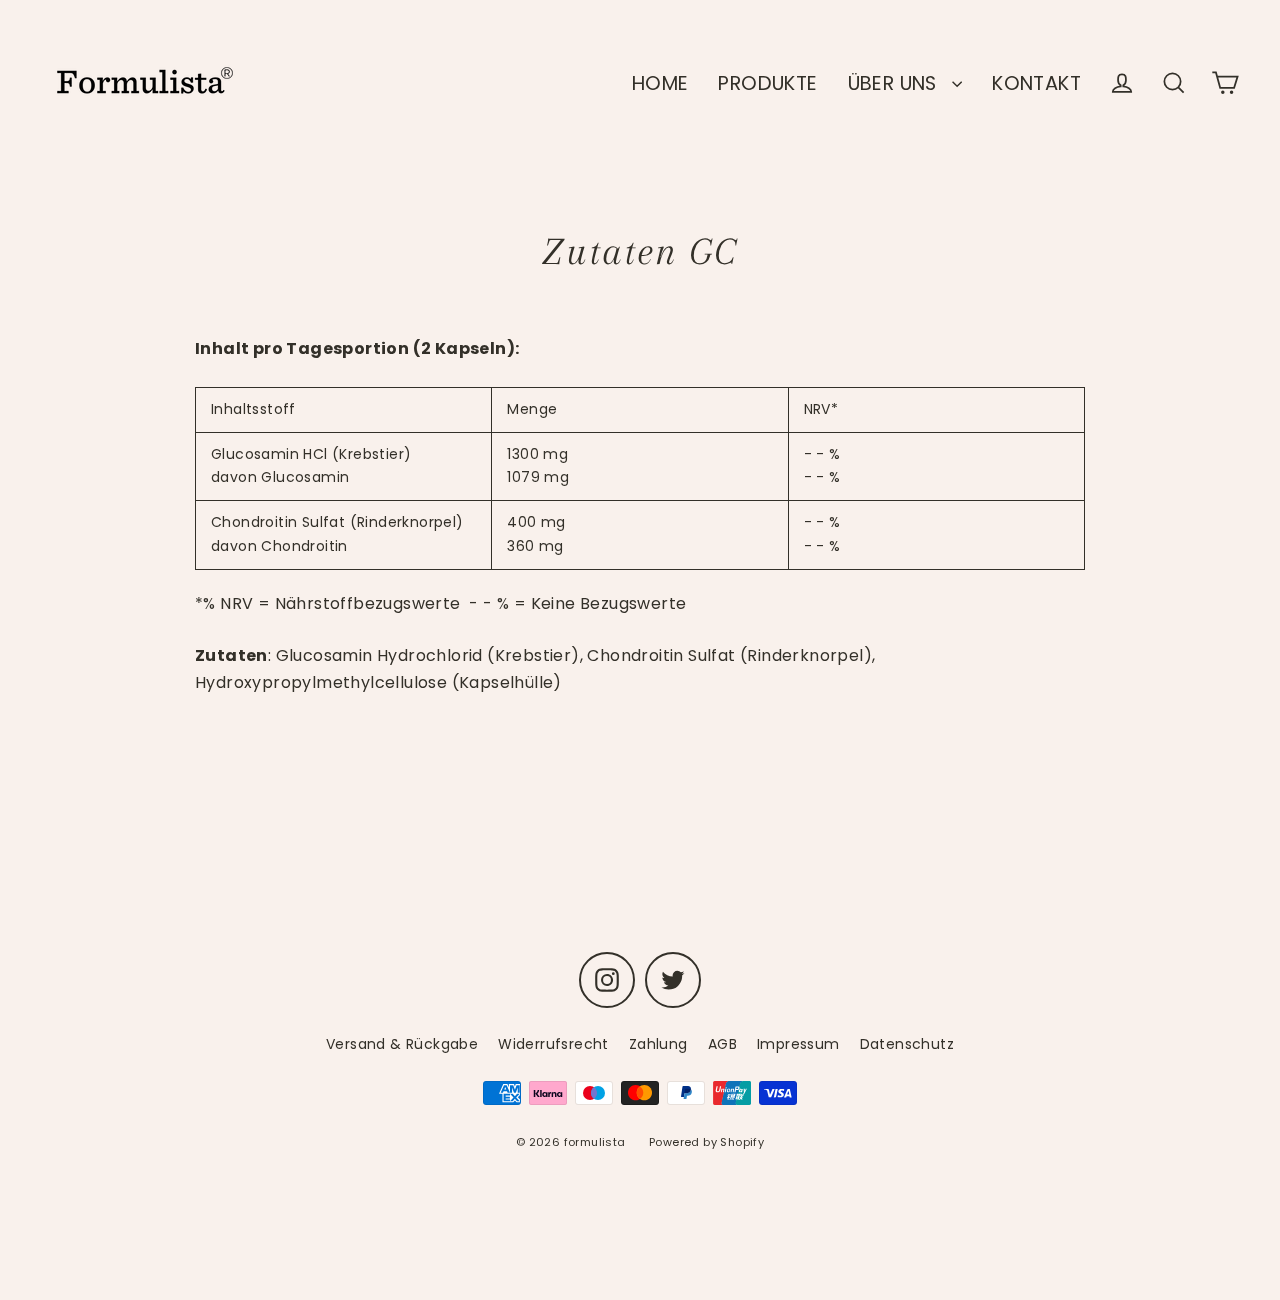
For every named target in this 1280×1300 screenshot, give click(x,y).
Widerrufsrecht (553, 1044)
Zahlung (658, 1044)
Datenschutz (907, 1044)
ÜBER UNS (895, 83)
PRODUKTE (767, 83)
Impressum (798, 1044)
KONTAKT (1036, 83)
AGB (722, 1044)
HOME (660, 83)
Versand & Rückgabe (402, 1044)
